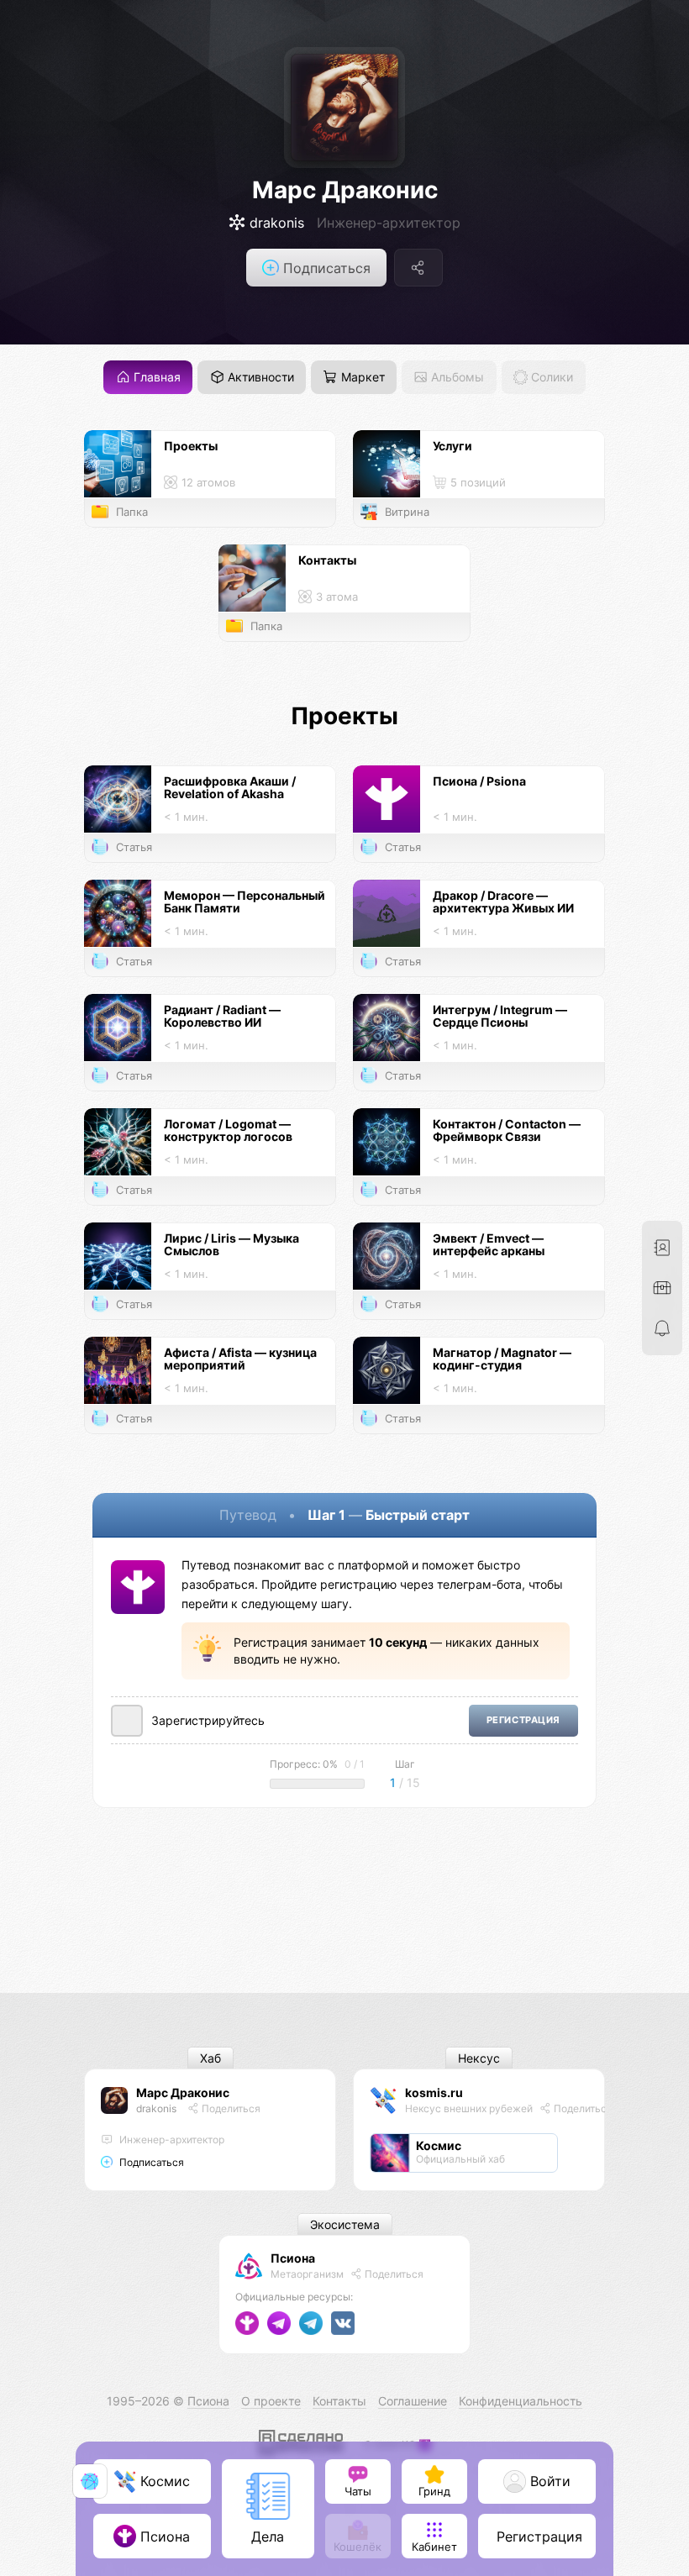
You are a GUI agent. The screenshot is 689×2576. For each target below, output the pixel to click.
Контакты (339, 2401)
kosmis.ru (434, 2092)
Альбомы (456, 378)
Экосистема (345, 2224)
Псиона (293, 2258)
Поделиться (230, 2108)
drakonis (156, 2108)
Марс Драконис (345, 190)
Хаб (210, 2058)
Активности (259, 378)
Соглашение (413, 2401)
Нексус (479, 2058)
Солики (550, 378)
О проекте (271, 2401)
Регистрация (523, 1720)
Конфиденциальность (521, 2401)
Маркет (361, 378)
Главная (155, 378)
